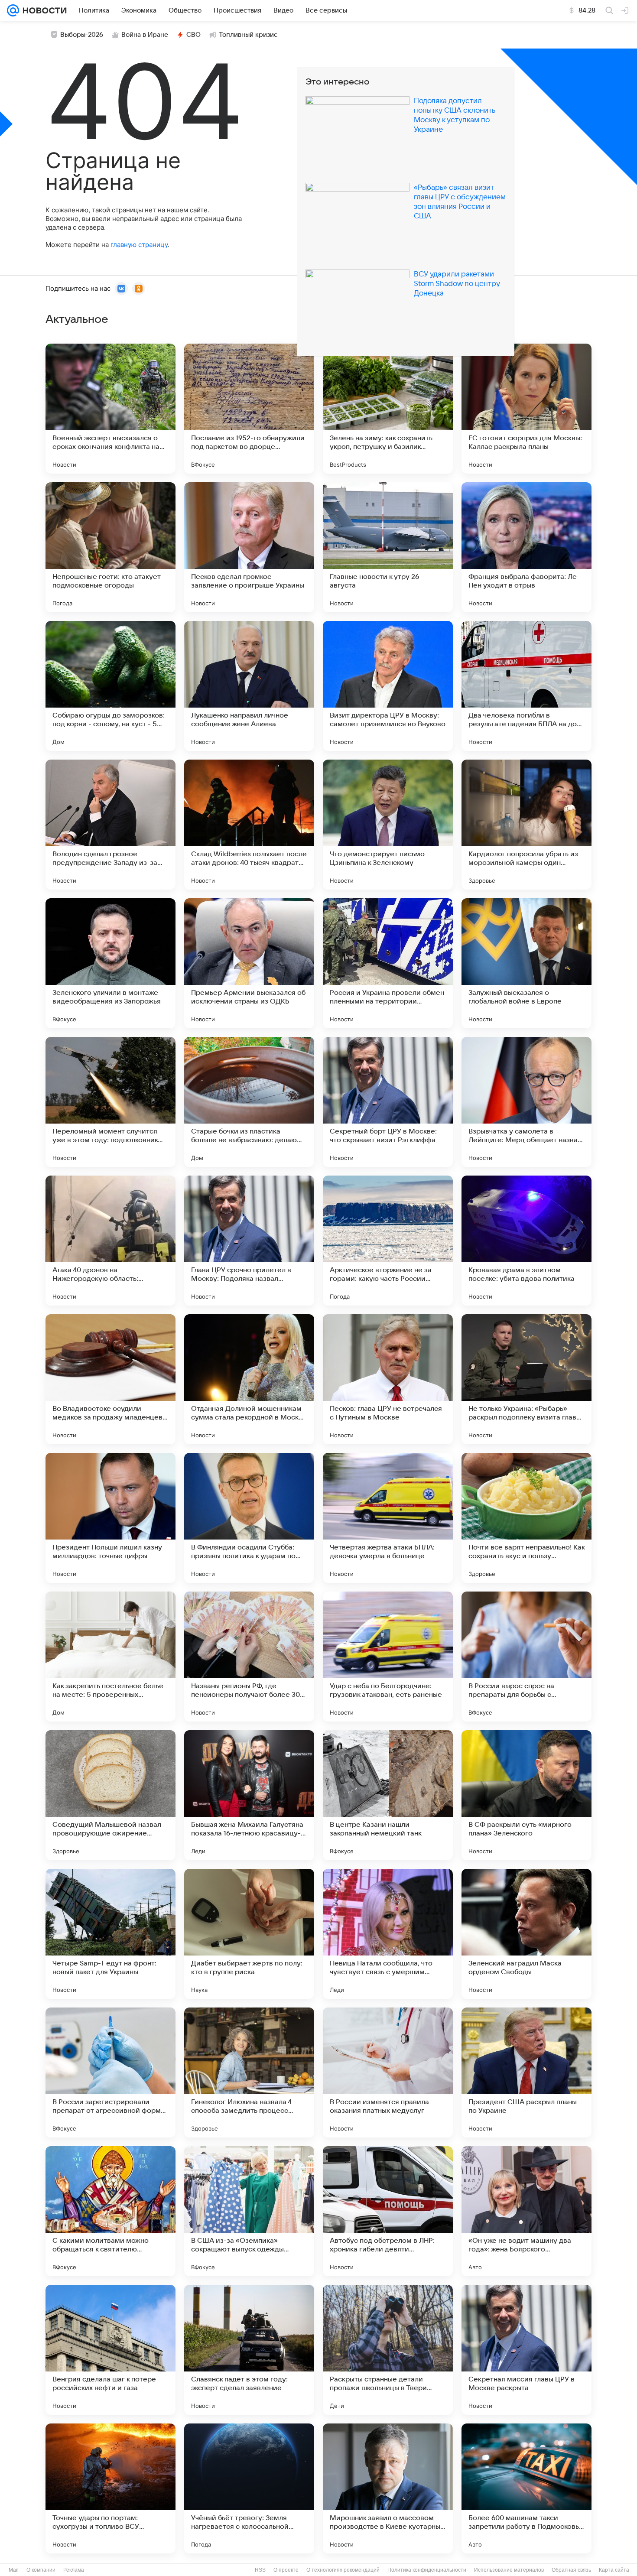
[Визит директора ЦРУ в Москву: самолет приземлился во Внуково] (388, 686)
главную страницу (139, 245)
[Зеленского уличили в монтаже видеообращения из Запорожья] (110, 963)
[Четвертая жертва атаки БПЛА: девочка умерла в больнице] (388, 1518)
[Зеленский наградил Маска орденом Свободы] (526, 1934)
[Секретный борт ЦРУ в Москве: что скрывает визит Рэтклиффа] (388, 1102)
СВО (193, 35)
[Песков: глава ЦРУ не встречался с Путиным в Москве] (388, 1379)
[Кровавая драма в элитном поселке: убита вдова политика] (526, 1241)
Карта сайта (614, 2570)
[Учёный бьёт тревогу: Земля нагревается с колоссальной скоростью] (249, 2488)
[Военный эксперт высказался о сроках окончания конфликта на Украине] (110, 409)
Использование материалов (509, 2570)
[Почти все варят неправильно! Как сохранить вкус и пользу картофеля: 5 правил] (526, 1518)
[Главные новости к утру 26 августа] (388, 547)
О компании (41, 2570)
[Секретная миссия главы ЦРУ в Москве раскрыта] (526, 2350)
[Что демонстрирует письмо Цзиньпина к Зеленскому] (388, 825)
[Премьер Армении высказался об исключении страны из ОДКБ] (249, 963)
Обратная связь (571, 2570)
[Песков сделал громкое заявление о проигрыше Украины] (249, 547)
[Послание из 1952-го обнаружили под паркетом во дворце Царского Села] (249, 409)
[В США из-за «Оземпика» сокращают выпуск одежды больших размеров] (249, 2211)
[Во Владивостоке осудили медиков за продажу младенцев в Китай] (110, 1379)
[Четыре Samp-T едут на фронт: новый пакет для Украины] (110, 1934)
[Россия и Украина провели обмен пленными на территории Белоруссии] (388, 963)
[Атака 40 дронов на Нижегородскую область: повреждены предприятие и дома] (110, 1241)
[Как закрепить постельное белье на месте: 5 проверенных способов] (110, 1657)
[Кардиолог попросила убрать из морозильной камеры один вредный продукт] (526, 825)
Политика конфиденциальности (427, 2570)
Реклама (74, 2570)
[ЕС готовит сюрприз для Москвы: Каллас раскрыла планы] (526, 409)
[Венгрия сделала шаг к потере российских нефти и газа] (110, 2350)
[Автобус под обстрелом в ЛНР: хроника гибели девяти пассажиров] (388, 2211)
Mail (14, 2570)
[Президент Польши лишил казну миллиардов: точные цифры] (110, 1518)
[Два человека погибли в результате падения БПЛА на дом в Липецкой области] (526, 686)
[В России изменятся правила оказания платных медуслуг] (388, 2072)
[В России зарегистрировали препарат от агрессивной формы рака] (110, 2072)
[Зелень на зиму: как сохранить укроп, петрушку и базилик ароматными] (388, 409)
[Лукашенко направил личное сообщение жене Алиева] (249, 686)
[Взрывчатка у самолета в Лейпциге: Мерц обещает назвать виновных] (526, 1102)
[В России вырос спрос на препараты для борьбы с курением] (526, 1657)
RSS (260, 2570)
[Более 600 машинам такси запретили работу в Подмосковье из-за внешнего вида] (526, 2488)
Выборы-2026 (82, 35)
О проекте (286, 2570)
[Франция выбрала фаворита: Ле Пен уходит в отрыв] (526, 547)
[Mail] (13, 10)
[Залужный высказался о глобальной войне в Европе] (526, 963)
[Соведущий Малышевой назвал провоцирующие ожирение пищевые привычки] (110, 1795)
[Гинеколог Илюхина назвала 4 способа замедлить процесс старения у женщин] (249, 2072)
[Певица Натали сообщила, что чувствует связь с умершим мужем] (388, 1934)
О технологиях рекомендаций (343, 2570)
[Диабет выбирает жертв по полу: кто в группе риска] (249, 1934)
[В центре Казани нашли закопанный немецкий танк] (388, 1795)
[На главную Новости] (43, 10)
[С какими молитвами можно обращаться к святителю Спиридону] (110, 2211)
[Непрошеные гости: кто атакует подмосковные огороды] (110, 547)
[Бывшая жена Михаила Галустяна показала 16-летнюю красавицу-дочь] (249, 1795)
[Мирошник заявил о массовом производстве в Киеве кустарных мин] (388, 2488)
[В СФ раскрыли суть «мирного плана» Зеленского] (526, 1795)
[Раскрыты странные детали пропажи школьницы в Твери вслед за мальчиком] (388, 2350)
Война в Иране (145, 35)
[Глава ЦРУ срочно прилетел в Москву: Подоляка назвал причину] (249, 1241)
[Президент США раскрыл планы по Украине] (526, 2072)
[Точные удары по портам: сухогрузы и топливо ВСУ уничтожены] (110, 2488)
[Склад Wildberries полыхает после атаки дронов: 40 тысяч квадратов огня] (249, 825)
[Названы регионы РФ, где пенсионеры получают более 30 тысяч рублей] (249, 1657)
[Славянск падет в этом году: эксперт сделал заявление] (249, 2350)
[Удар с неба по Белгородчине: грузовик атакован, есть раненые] (388, 1657)
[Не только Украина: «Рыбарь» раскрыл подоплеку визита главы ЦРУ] (526, 1379)
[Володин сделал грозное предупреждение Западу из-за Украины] (110, 825)
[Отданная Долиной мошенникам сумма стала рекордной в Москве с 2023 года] (249, 1379)
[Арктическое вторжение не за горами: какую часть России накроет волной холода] (388, 1241)
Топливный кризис (248, 35)
